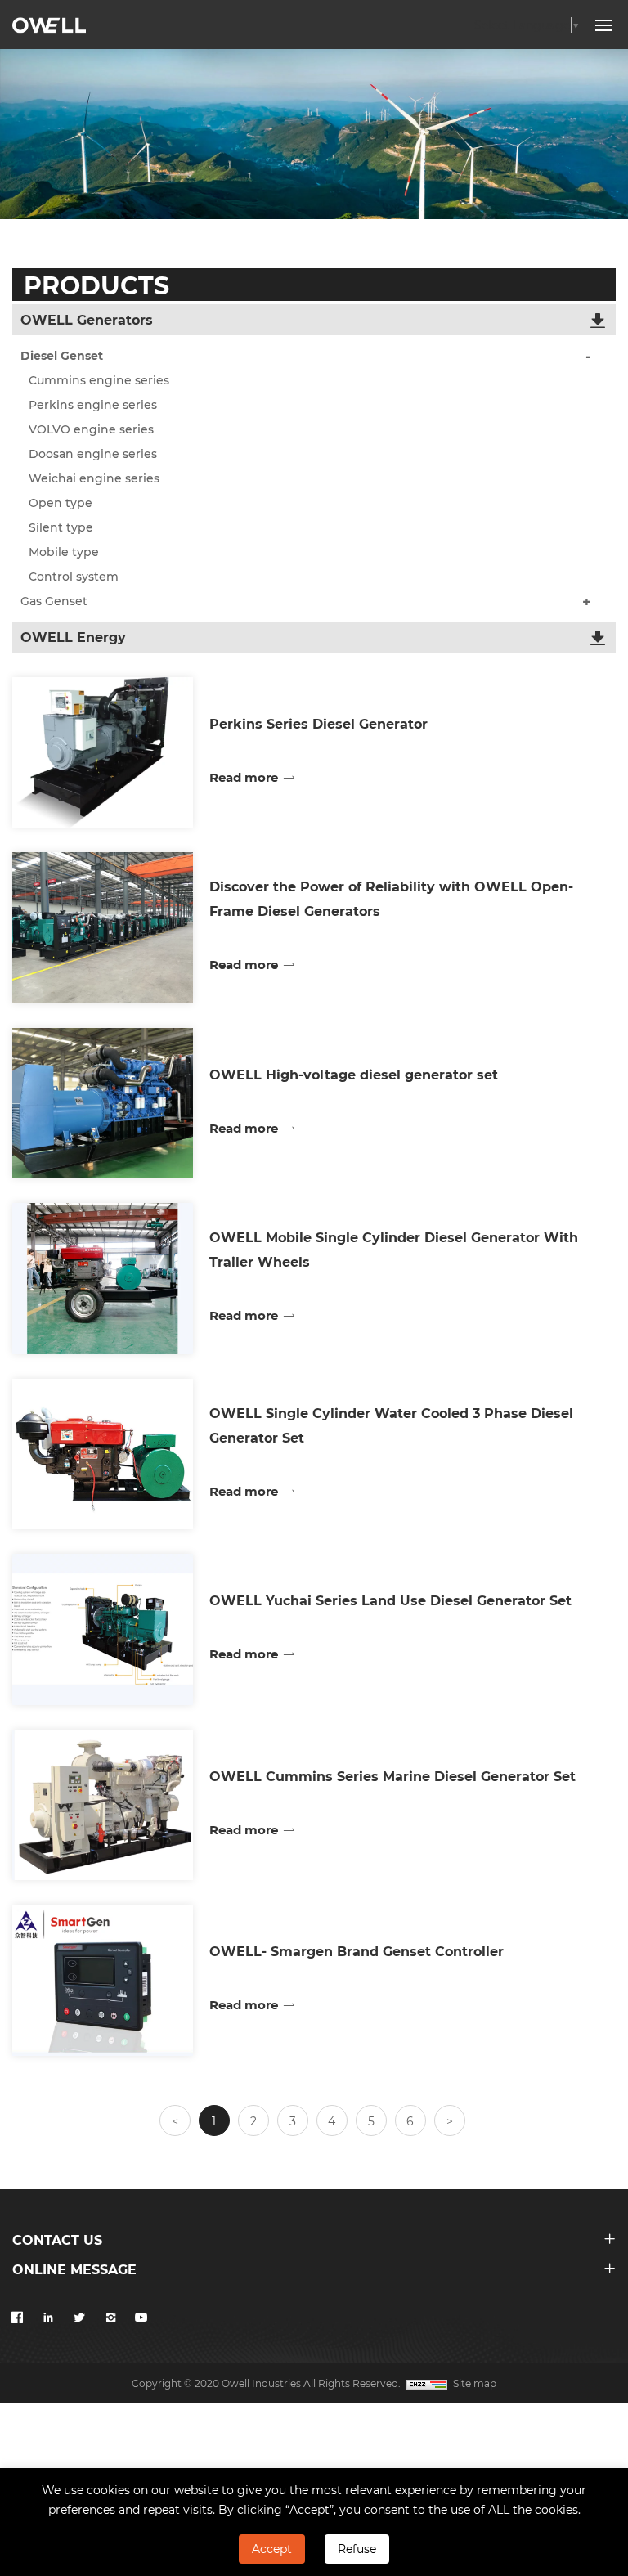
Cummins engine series (99, 380)
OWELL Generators (87, 319)
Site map (475, 2383)
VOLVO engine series (91, 429)
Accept (272, 2549)
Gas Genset (54, 601)
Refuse (357, 2549)
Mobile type (64, 552)
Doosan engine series (93, 453)
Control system (74, 576)
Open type (61, 503)
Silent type (61, 527)
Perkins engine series (93, 404)
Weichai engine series (94, 478)
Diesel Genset (62, 355)
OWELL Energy (73, 637)
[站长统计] (427, 2383)
